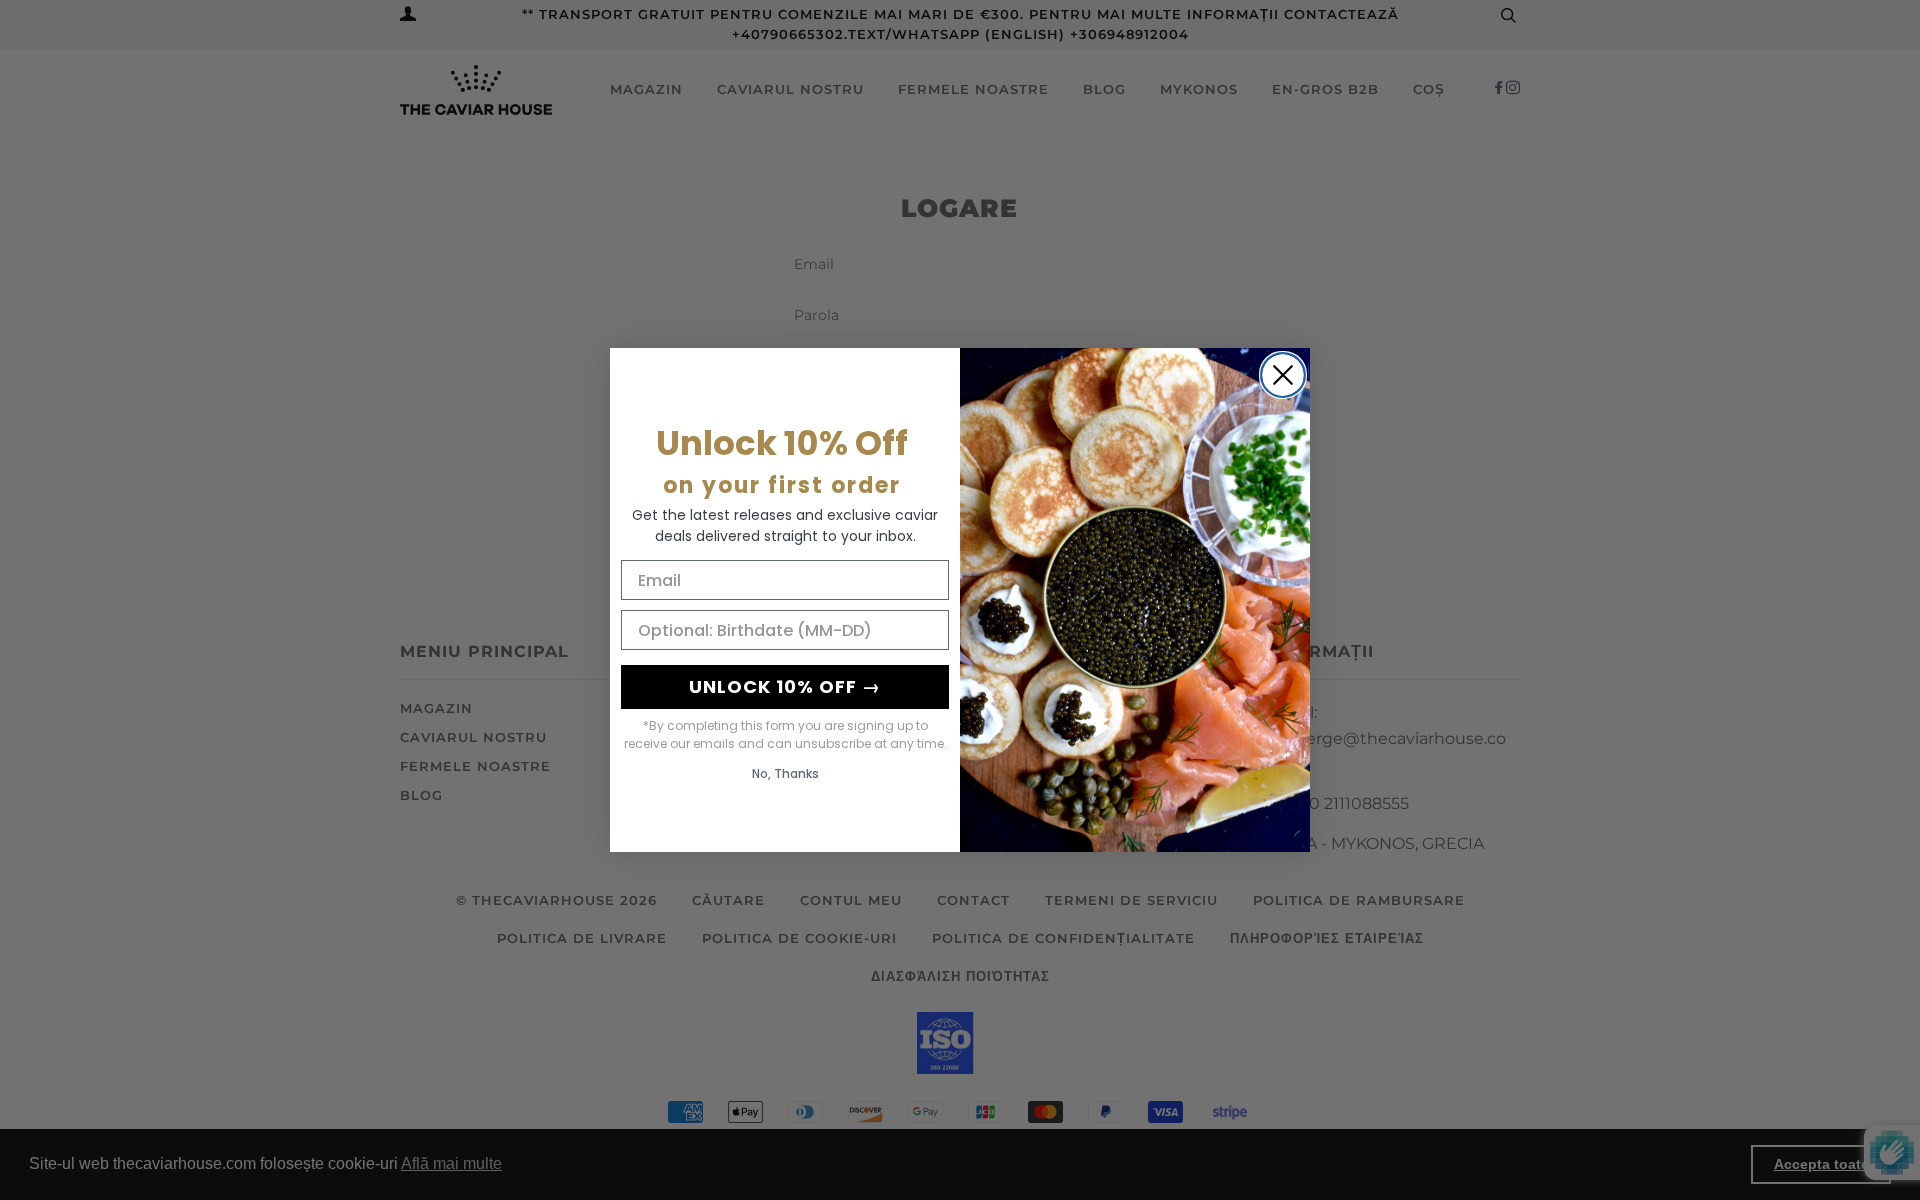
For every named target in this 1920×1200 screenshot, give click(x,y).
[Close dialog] (1283, 375)
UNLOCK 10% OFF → (785, 686)
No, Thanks (785, 773)
